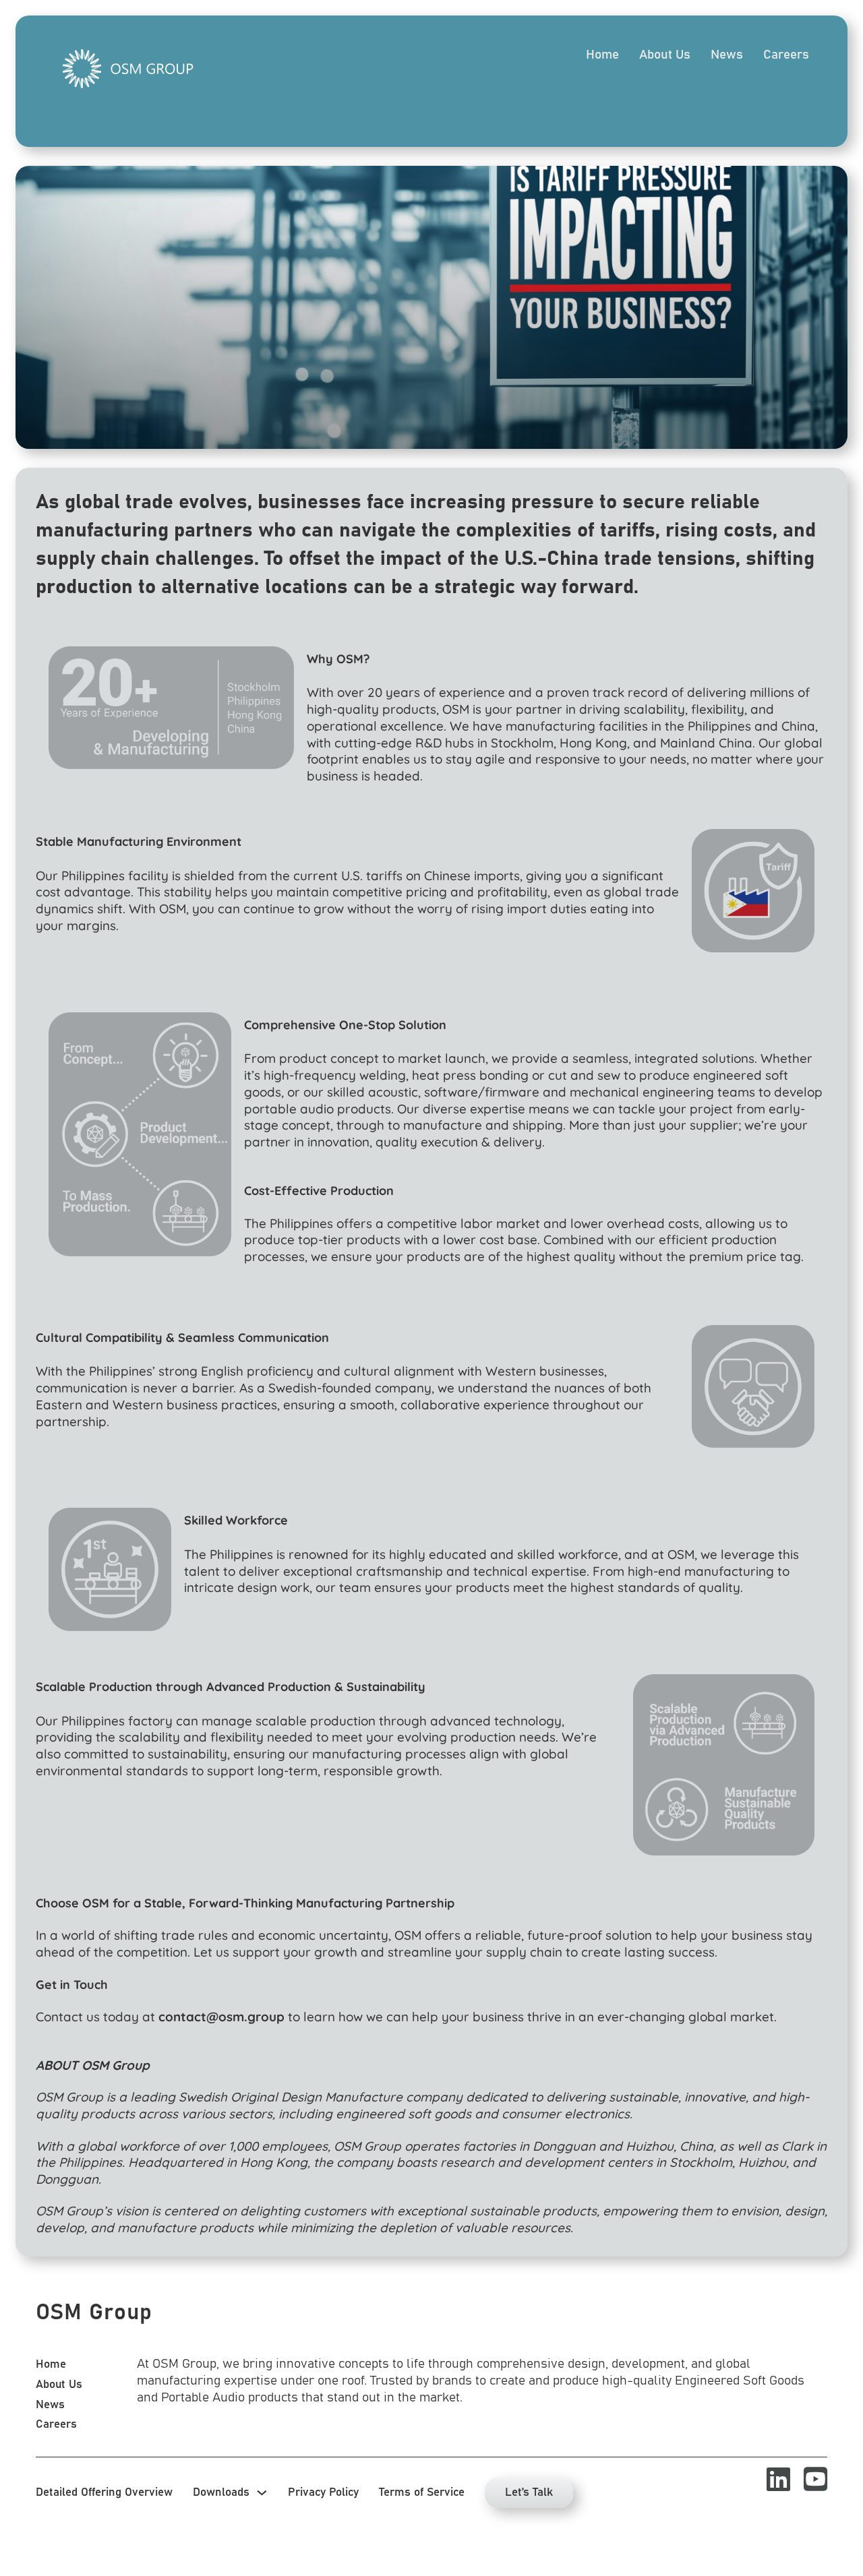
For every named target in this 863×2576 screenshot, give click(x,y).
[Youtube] (809, 2479)
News (727, 55)
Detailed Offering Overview (104, 2492)
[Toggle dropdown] (262, 2493)
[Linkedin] (772, 2479)
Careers (786, 55)
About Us (665, 55)
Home (602, 55)
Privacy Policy (323, 2492)
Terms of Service (422, 2492)
